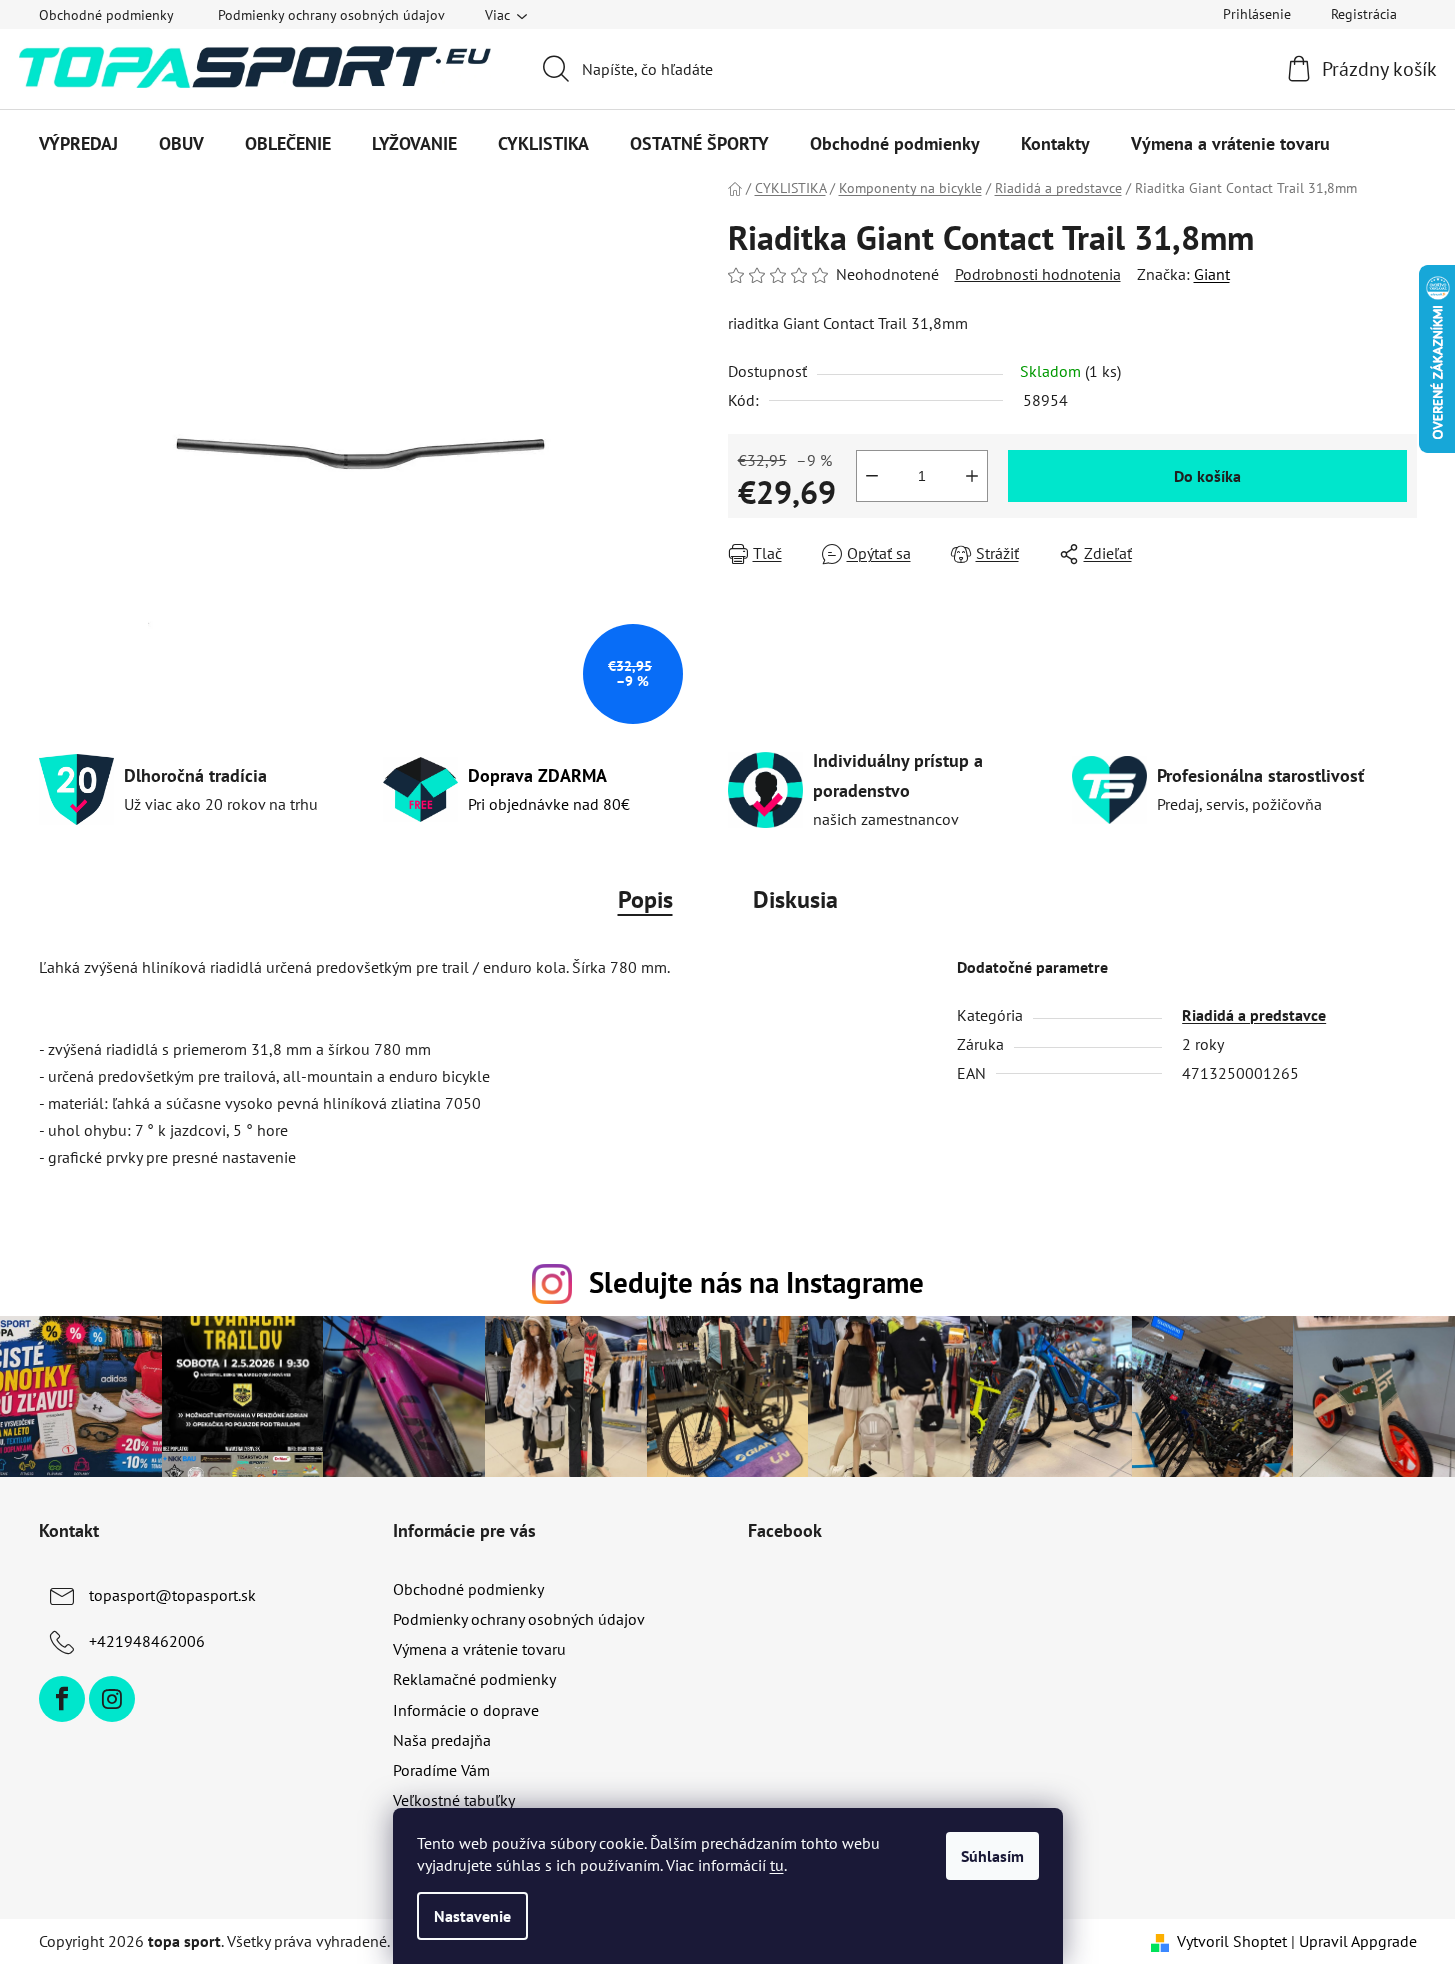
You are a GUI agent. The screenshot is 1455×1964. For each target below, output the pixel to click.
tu (777, 1865)
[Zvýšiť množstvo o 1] (972, 476)
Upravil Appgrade (1358, 1941)
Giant (1212, 274)
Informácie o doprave (466, 1710)
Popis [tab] (645, 899)
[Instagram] (112, 1699)
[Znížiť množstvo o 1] (872, 476)
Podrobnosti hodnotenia (1038, 274)
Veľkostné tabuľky (454, 1800)
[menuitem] (78, 144)
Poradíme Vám (441, 1770)
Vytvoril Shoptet (1232, 1941)
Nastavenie (472, 1916)
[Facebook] (62, 1699)
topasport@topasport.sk (172, 1595)
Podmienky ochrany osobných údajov (331, 15)
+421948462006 (147, 1641)
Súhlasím (992, 1856)
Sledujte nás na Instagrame (756, 1282)
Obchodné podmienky (106, 15)
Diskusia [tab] (795, 899)
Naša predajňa (442, 1740)
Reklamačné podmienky (474, 1679)
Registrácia (1364, 14)
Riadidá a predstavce (1254, 1015)
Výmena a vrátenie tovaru (479, 1649)
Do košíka (1207, 476)
